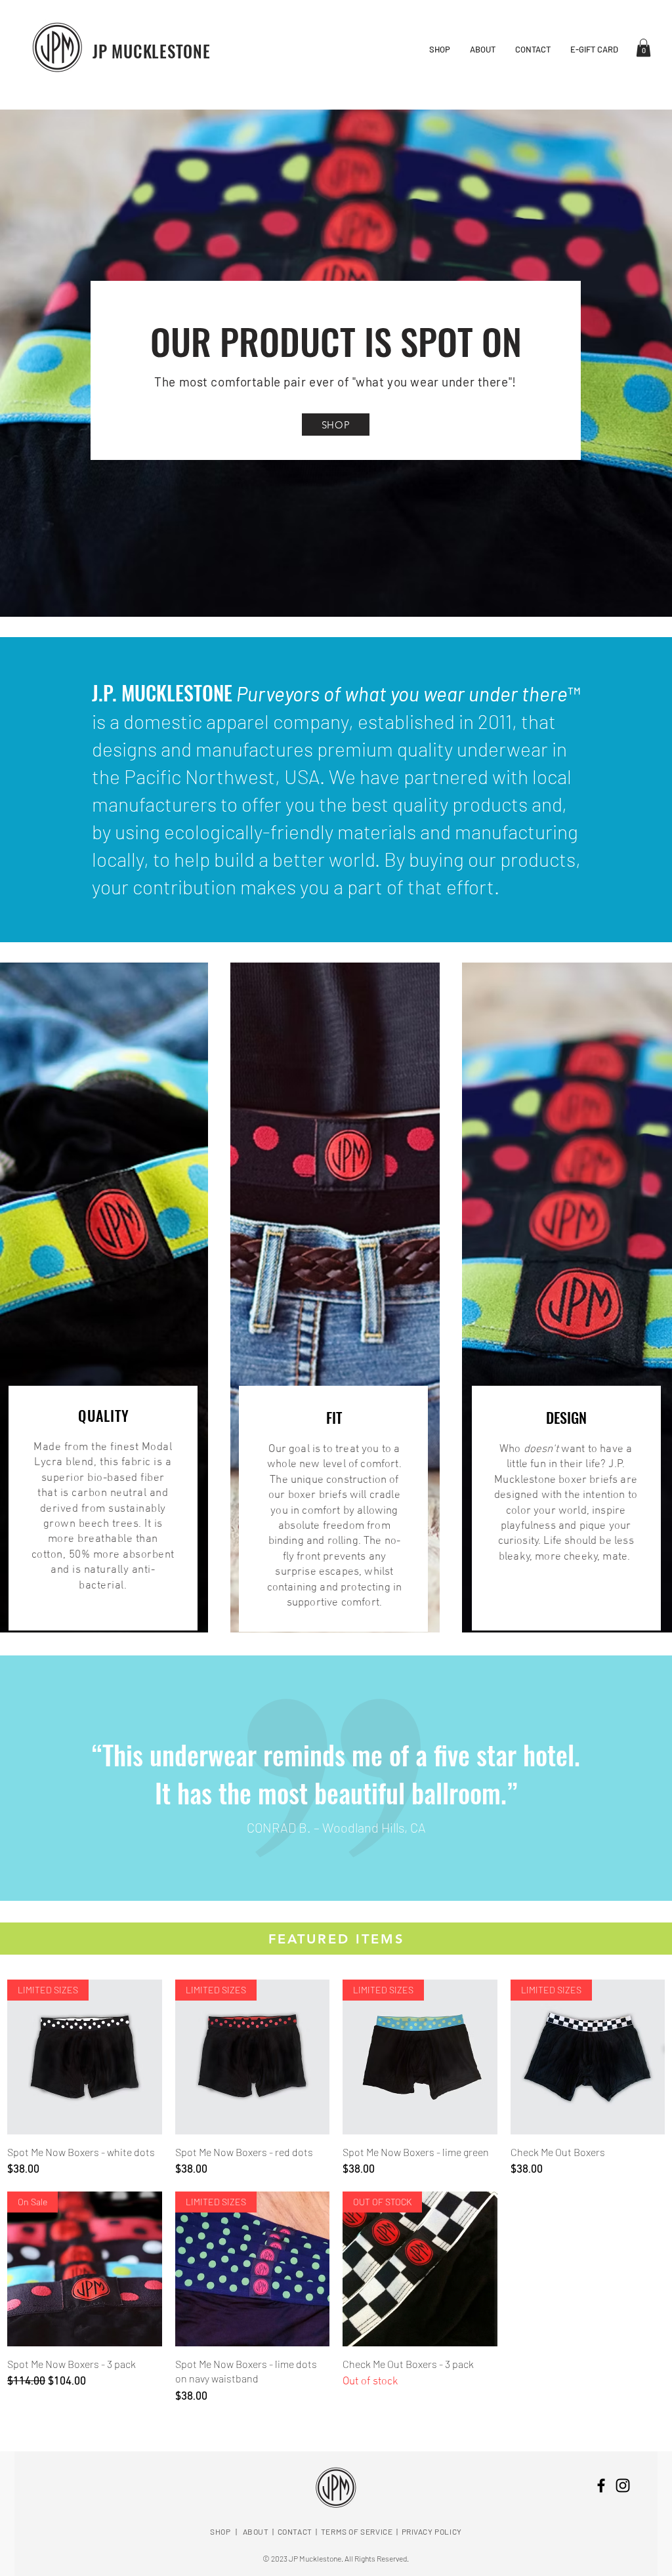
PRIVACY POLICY (432, 2531)
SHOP (220, 2531)
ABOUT (256, 2531)
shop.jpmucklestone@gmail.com (336, 2446)
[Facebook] (601, 2485)
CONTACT (295, 2531)
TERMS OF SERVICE (357, 2531)
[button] (643, 48)
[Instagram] (623, 2485)
